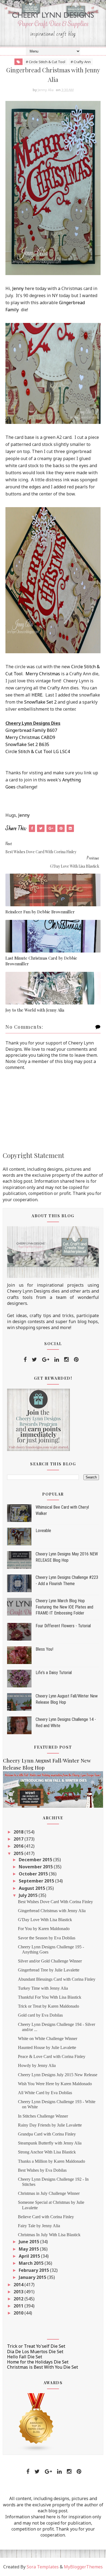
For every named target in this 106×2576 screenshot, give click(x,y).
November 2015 (36, 1867)
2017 (19, 1839)
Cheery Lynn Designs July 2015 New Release (58, 2075)
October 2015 (34, 1874)
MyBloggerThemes (83, 2567)
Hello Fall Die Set (25, 2357)
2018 (19, 1832)
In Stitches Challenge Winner (43, 2116)
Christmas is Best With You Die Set (43, 2367)
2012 (19, 2299)
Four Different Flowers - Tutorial (63, 1626)
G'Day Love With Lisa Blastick (45, 1920)
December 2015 (36, 1860)
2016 (19, 1846)
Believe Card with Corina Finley (46, 2217)
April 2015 (30, 2256)
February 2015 (34, 2270)
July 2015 (29, 1895)
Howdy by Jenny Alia (37, 2065)
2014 (19, 2285)
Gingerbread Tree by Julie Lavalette (49, 1970)
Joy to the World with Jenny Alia (35, 1010)
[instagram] (66, 1360)
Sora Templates (43, 2567)
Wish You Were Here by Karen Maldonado (55, 2084)
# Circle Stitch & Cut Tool (46, 62)
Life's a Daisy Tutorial (54, 1673)
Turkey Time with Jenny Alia (43, 1988)
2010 (19, 2313)
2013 (19, 2292)
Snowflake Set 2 (40, 702)
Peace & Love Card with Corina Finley (52, 2056)
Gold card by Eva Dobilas (40, 2015)
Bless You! (44, 1649)
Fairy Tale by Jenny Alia (39, 2226)
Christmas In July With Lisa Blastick (49, 2235)
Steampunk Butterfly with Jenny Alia (50, 2143)
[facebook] (25, 1360)
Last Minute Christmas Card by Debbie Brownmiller (41, 961)
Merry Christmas (43, 674)
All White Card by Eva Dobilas (45, 2093)
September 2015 (37, 1881)
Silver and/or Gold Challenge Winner (50, 1961)
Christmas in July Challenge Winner (49, 2193)
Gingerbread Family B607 (31, 730)
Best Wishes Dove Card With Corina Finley (55, 1902)
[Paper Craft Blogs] (36, 2422)
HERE (37, 695)
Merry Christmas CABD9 (30, 737)
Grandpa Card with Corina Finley (47, 2134)
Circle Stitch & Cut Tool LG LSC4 (38, 751)
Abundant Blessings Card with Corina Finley (57, 1979)
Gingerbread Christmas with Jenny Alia (52, 1911)
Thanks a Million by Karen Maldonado (52, 2161)
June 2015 (29, 2242)
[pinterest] (76, 1360)
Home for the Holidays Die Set (38, 2362)
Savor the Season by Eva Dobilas (47, 1938)
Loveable (43, 1531)
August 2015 (32, 1888)
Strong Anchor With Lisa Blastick (47, 2152)
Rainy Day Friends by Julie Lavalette (50, 2125)
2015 (19, 1853)
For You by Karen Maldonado (44, 1929)
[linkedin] (57, 1360)
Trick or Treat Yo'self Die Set (36, 2346)
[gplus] (46, 1360)
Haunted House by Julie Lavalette (47, 2047)
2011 (19, 2306)
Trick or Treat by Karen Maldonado (49, 2006)
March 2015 (32, 2263)
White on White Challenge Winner (48, 2039)
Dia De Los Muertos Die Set (35, 2352)
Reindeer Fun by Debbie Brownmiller (40, 912)
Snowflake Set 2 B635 (27, 744)
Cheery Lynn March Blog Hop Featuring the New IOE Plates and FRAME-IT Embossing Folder (64, 1607)
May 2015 (29, 2249)
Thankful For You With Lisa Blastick (50, 1997)
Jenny (18, 288)
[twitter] (34, 1360)
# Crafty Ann (81, 62)
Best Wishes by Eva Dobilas (42, 2170)
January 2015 (33, 2277)
